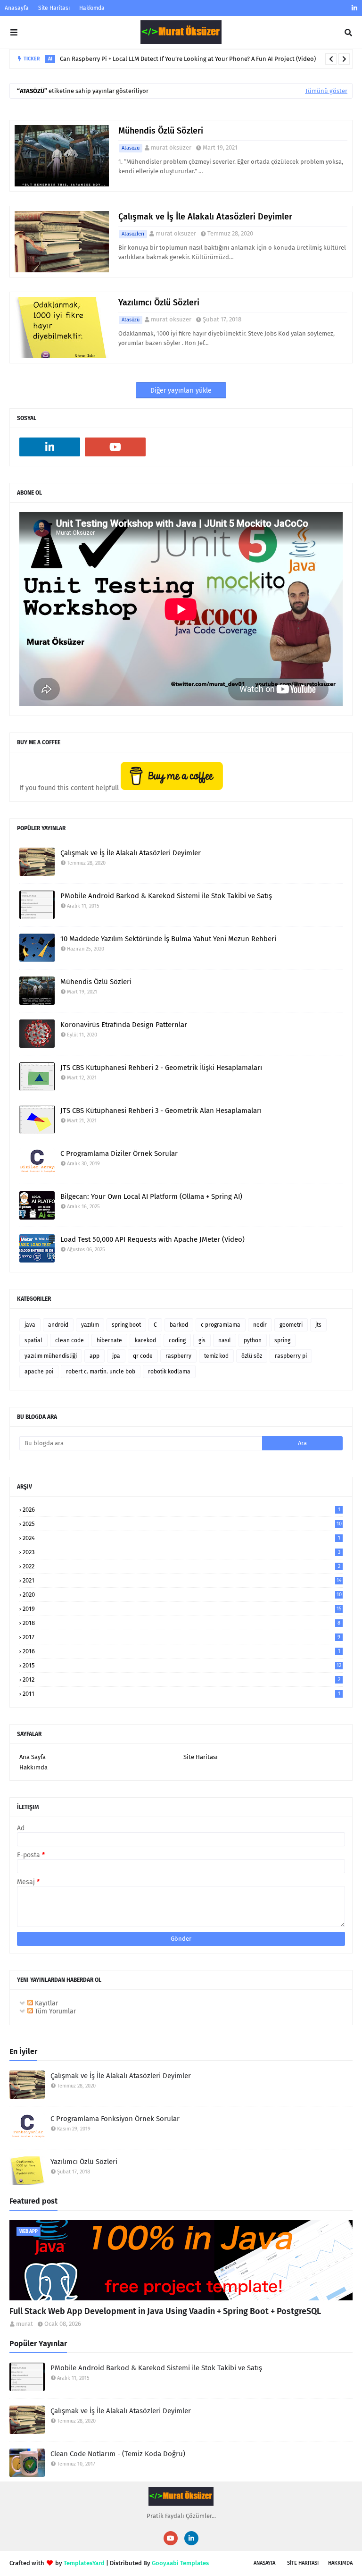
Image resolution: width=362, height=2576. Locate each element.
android (58, 1325)
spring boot (126, 1325)
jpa (116, 1356)
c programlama (221, 1325)
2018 (181, 1623)
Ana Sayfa (33, 1757)
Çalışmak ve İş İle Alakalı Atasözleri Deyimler (205, 217)
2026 (181, 1510)
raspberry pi (291, 1356)
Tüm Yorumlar (54, 2011)
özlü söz (252, 1356)
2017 (181, 1637)
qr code (143, 1356)
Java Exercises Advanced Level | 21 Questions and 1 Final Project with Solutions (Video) (199, 60)
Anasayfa (17, 8)
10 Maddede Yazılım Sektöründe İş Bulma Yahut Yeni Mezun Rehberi (168, 939)
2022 (181, 1566)
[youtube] (115, 447)
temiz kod (216, 1356)
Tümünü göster (326, 91)
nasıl (225, 1340)
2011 (181, 1694)
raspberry (178, 1356)
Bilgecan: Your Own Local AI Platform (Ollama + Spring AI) (151, 1196)
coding (177, 1340)
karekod (145, 1340)
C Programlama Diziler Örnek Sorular (119, 1153)
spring (282, 1340)
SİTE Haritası (303, 2563)
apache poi (39, 1372)
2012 (181, 1679)
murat (25, 2324)
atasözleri (133, 234)
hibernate (109, 1340)
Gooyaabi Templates (180, 2563)
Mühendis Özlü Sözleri (161, 131)
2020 (182, 1595)
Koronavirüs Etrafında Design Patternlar (124, 1025)
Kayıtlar (45, 2003)
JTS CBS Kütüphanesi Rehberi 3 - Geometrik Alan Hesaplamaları (161, 1111)
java (30, 1325)
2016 (181, 1651)
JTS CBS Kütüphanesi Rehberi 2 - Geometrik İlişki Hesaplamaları (161, 1068)
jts (318, 1325)
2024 (181, 1538)
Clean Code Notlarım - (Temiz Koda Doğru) (118, 2454)
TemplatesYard (84, 2563)
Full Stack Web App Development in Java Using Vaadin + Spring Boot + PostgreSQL (165, 2311)
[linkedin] (353, 8)
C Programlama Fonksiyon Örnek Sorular (115, 2119)
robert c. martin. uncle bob (101, 1372)
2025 (182, 1524)
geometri (291, 1325)
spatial (33, 1340)
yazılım (90, 1325)
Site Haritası (54, 8)
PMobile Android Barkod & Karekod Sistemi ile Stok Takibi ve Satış (166, 896)
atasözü (131, 148)
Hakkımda (92, 8)
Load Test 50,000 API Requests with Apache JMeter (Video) (152, 1239)
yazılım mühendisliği (51, 1356)
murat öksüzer (171, 147)
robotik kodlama (169, 1372)
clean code (70, 1340)
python (253, 1340)
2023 (181, 1552)
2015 (182, 1665)
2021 (182, 1580)
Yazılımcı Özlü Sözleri (159, 303)
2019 (182, 1609)
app (95, 1356)
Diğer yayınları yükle (181, 391)
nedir (260, 1325)
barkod (179, 1325)
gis (202, 1340)
